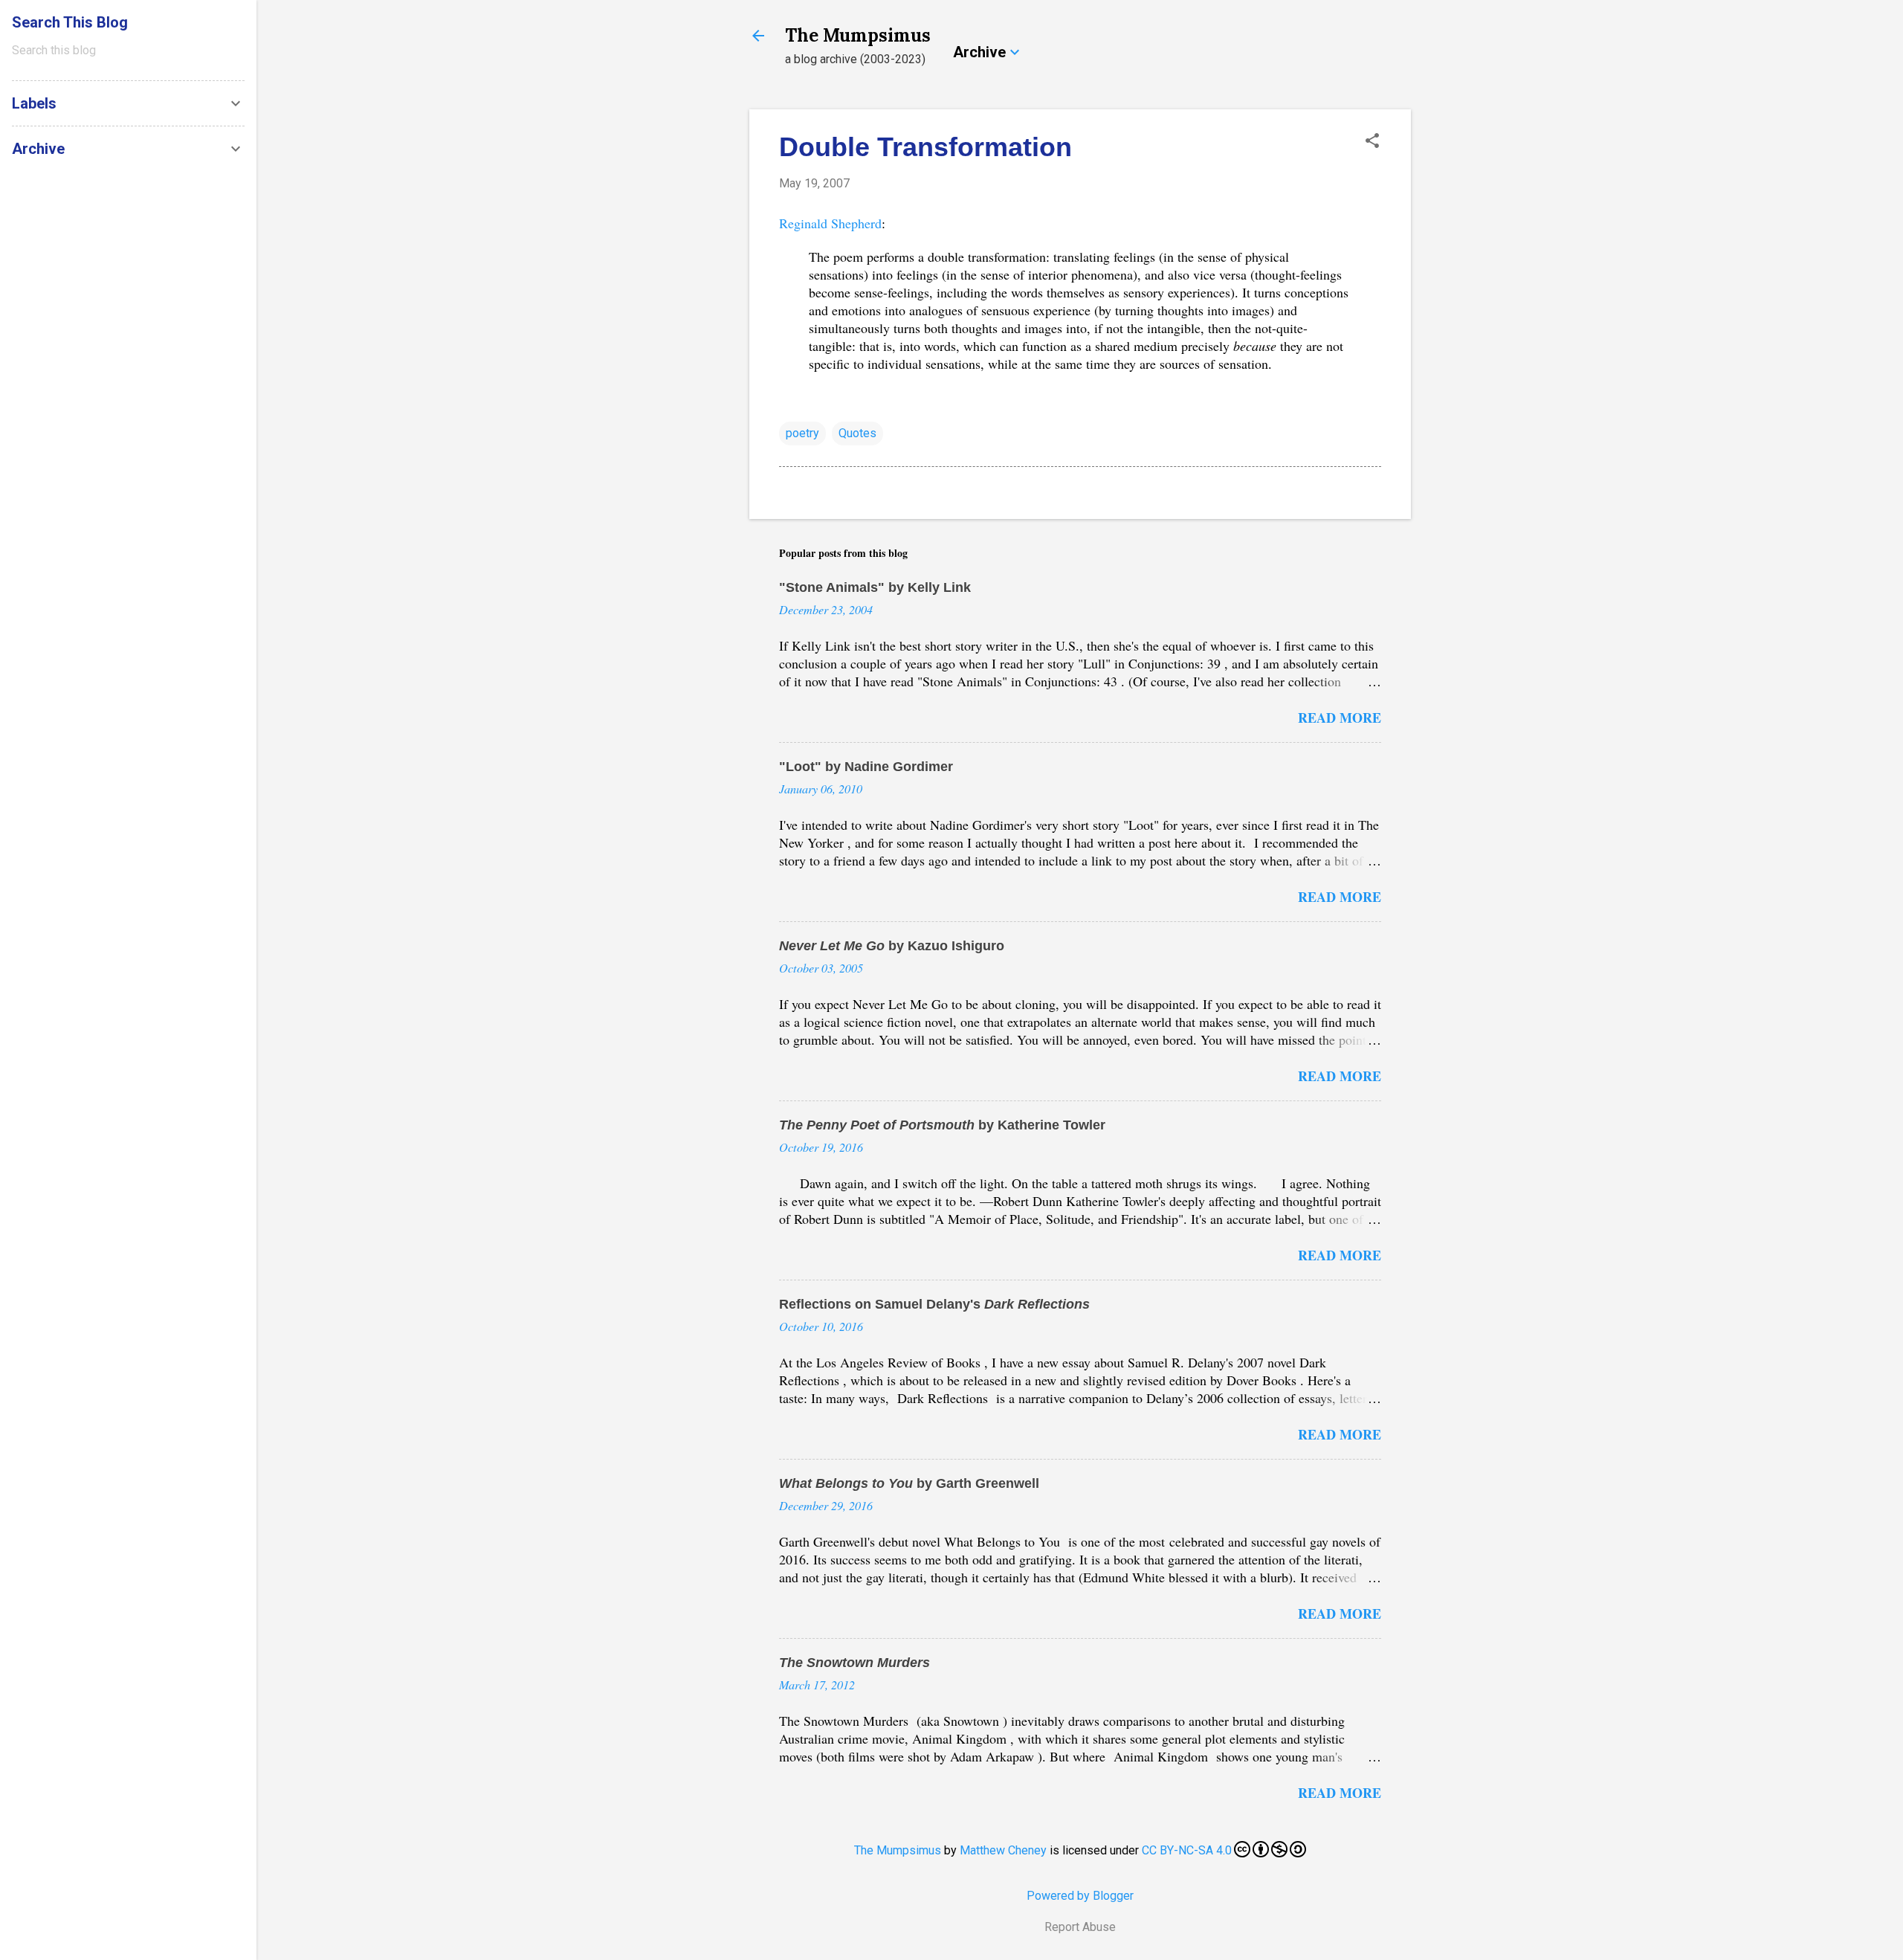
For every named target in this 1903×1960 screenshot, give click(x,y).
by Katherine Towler (942, 1125)
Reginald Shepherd (830, 223)
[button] (1372, 142)
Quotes (857, 433)
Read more (1340, 718)
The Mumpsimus (858, 35)
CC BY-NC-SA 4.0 (1187, 1850)
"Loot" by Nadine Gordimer (866, 767)
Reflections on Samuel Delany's (934, 1304)
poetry (802, 433)
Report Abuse (1080, 1927)
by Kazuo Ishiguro (892, 946)
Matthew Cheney (1003, 1850)
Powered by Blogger (1080, 1896)
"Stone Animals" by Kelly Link (875, 587)
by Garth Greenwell (909, 1483)
